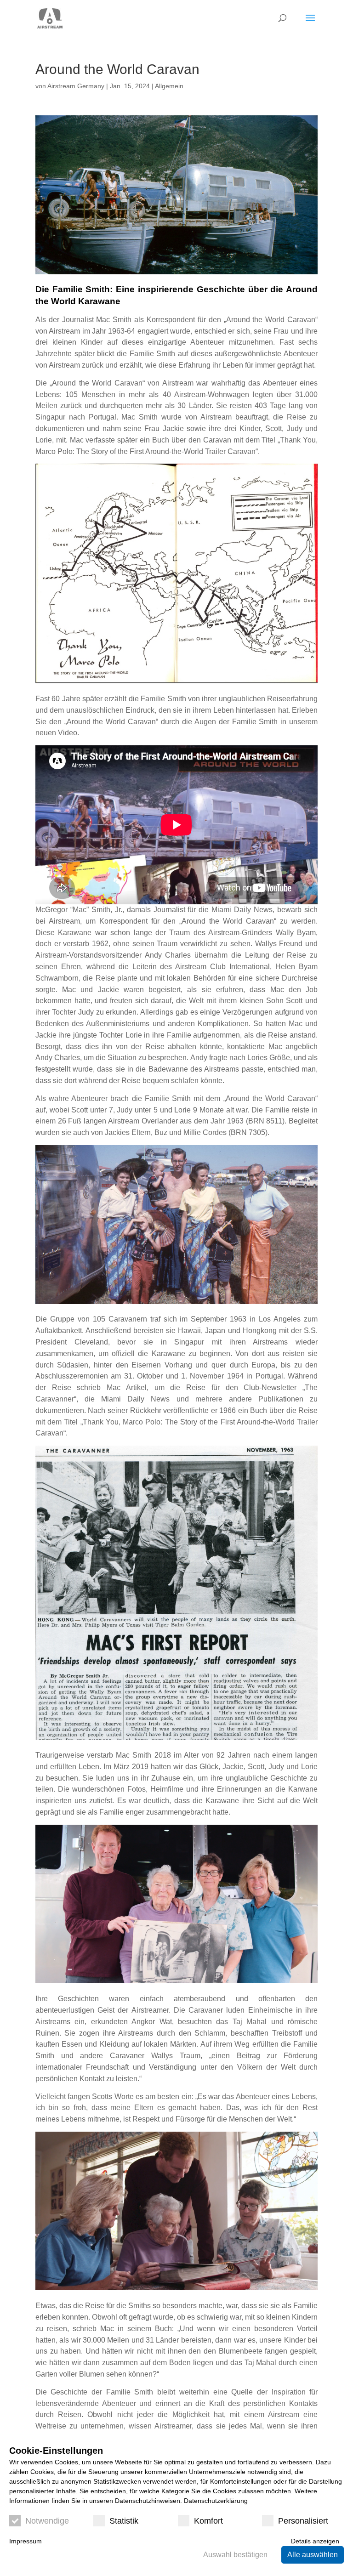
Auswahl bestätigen (235, 2555)
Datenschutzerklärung (216, 2501)
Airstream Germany (76, 86)
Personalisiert (303, 2521)
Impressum (26, 2541)
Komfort (208, 2521)
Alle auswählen (313, 2555)
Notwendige (47, 2521)
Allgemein (169, 86)
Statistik (124, 2521)
